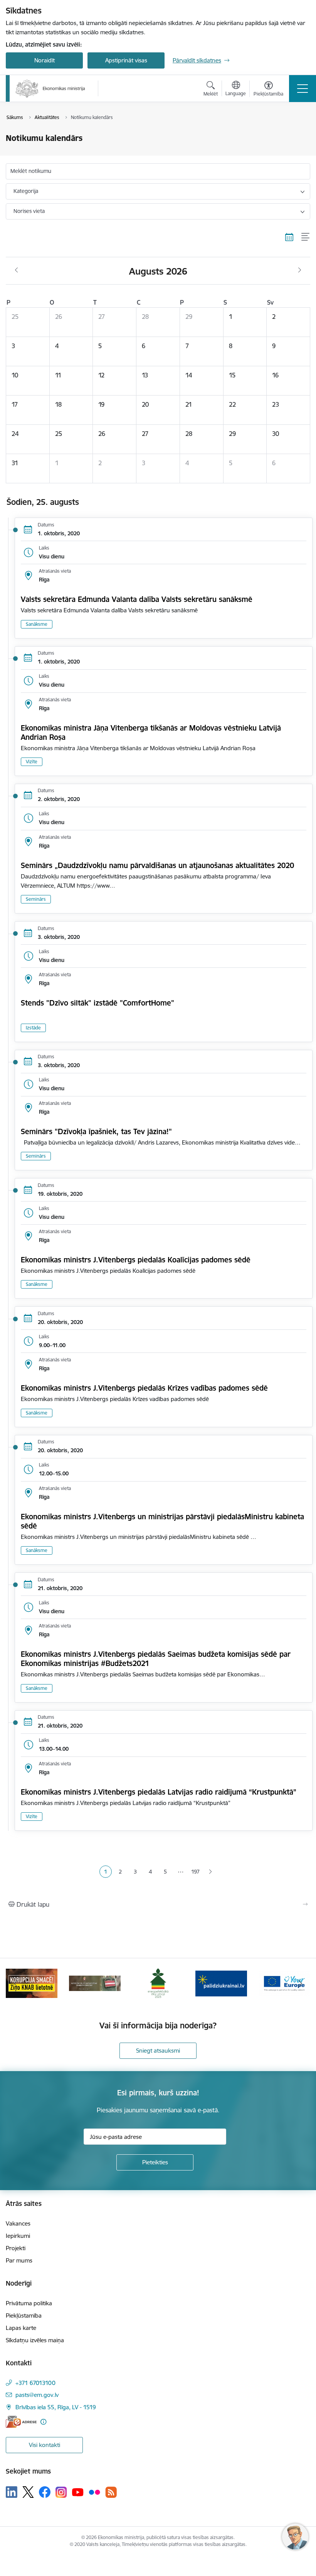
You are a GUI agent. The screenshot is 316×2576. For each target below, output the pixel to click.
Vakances (18, 2223)
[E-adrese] (21, 2422)
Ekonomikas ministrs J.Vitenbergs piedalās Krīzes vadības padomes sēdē (144, 1388)
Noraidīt (45, 60)
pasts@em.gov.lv (37, 2395)
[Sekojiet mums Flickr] (94, 2492)
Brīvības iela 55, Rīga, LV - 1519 (56, 2407)
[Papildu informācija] (43, 2422)
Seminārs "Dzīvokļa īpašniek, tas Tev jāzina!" (96, 1131)
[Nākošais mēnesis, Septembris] (300, 270)
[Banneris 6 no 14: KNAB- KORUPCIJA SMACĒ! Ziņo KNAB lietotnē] (32, 1983)
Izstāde (33, 1028)
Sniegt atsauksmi (158, 2051)
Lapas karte (21, 2328)
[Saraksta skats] (306, 237)
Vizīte (32, 762)
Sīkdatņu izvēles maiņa (35, 2340)
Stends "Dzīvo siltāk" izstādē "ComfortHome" (97, 1003)
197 (195, 1872)
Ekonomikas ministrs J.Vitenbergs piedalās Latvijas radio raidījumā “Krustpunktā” (159, 1792)
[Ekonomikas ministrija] (50, 89)
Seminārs (36, 899)
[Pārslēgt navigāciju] (303, 89)
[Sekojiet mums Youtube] (78, 2492)
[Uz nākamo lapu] (211, 1872)
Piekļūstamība (24, 2315)
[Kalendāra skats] (289, 237)
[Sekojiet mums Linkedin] (12, 2492)
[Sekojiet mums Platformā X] (28, 2492)
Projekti (16, 2248)
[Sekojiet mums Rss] (111, 2492)
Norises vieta (29, 211)
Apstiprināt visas (126, 60)
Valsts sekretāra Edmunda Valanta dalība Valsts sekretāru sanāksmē (137, 599)
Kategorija (26, 191)
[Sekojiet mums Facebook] (45, 2492)
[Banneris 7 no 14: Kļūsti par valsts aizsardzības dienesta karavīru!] (95, 1983)
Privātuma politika (29, 2303)
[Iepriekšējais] (16, 1983)
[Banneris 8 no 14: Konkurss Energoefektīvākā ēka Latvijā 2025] (158, 1983)
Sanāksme (37, 624)
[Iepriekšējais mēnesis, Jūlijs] (16, 270)
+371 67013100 (35, 2383)
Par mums (19, 2260)
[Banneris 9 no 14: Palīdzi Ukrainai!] (221, 1983)
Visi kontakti (45, 2445)
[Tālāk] (300, 1983)
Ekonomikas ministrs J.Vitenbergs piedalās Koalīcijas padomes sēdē (136, 1260)
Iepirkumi (18, 2236)
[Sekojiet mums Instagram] (61, 2492)
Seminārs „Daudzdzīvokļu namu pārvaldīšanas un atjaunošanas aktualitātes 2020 (157, 865)
